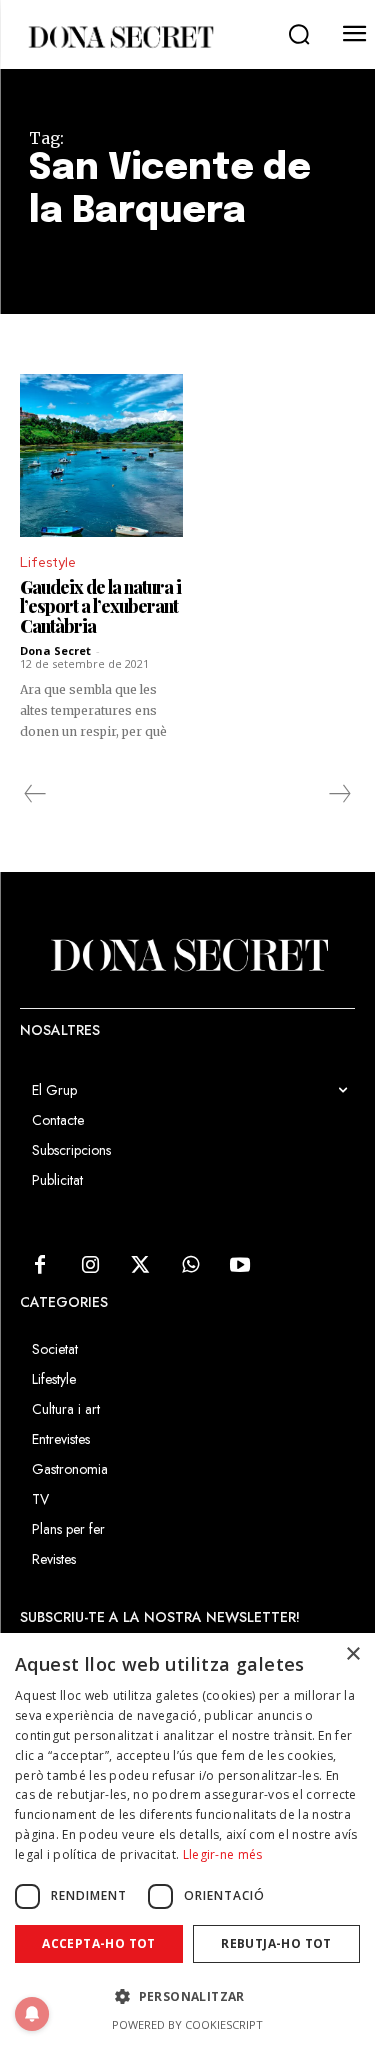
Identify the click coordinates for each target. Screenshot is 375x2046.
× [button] (352, 1654)
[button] (299, 35)
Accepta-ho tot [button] (99, 1943)
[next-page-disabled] (339, 794)
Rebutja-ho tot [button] (276, 1943)
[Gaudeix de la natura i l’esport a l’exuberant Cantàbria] (101, 455)
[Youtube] (240, 1266)
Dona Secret (55, 650)
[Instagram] (90, 1266)
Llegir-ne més (223, 1854)
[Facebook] (40, 1266)
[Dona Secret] (120, 37)
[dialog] (187, 1839)
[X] (140, 1266)
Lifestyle (48, 562)
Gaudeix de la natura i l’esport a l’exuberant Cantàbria (100, 607)
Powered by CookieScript (187, 2024)
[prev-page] (35, 794)
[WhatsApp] (190, 1266)
